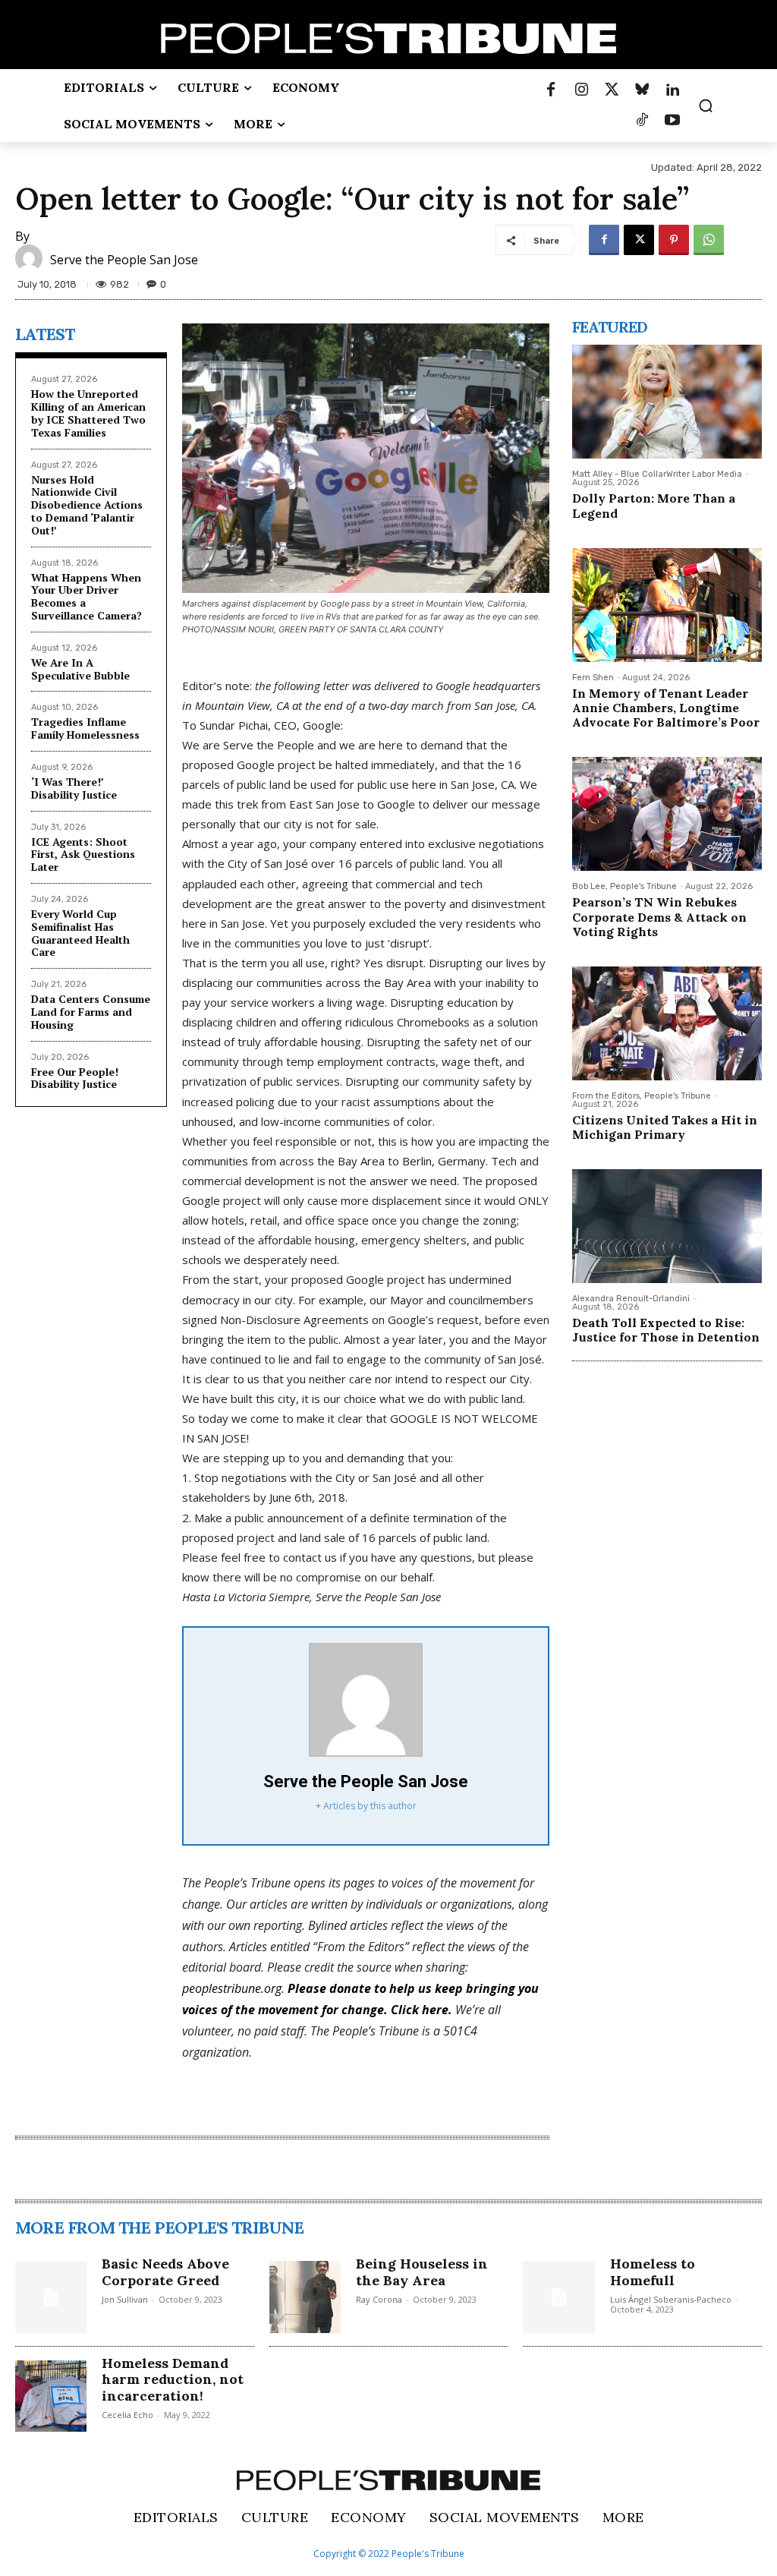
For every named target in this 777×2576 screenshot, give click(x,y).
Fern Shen (593, 678)
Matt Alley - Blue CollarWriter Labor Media (657, 474)
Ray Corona (379, 2299)
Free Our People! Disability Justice (75, 1078)
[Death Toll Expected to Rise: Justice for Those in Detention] (667, 1226)
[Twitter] (612, 90)
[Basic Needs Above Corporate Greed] (51, 2297)
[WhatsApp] (709, 240)
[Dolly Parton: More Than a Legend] (667, 402)
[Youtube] (672, 121)
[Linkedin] (672, 90)
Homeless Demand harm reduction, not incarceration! (173, 2379)
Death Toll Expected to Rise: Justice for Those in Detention (666, 1330)
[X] (639, 240)
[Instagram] (581, 90)
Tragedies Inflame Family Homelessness (85, 728)
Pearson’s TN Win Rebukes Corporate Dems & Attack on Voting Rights (659, 916)
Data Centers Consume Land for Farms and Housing (91, 1012)
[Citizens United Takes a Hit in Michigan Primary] (667, 1023)
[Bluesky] (642, 90)
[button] (706, 106)
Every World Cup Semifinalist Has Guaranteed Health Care (80, 933)
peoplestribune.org (232, 1988)
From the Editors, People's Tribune (642, 1096)
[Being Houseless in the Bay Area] (305, 2297)
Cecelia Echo (127, 2415)
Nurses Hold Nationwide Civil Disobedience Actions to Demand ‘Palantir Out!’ (87, 505)
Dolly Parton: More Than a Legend (654, 505)
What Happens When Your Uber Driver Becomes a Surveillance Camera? (87, 596)
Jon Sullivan (125, 2299)
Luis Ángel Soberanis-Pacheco (671, 2299)
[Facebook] (551, 90)
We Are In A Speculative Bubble (80, 669)
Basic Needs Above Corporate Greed (165, 2272)
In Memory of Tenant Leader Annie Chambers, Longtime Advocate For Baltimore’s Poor (666, 708)
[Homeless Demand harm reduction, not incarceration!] (51, 2396)
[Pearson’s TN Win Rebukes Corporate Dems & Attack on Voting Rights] (667, 814)
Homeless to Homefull (653, 2272)
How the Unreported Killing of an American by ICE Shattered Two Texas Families (88, 413)
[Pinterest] (674, 240)
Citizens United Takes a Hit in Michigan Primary (665, 1127)
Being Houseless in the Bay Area (422, 2272)
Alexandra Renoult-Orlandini (631, 1299)
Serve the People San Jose (124, 260)
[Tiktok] (642, 121)
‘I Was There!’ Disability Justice (74, 788)
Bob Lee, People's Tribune (624, 886)
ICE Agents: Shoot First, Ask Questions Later (83, 854)
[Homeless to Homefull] (558, 2297)
